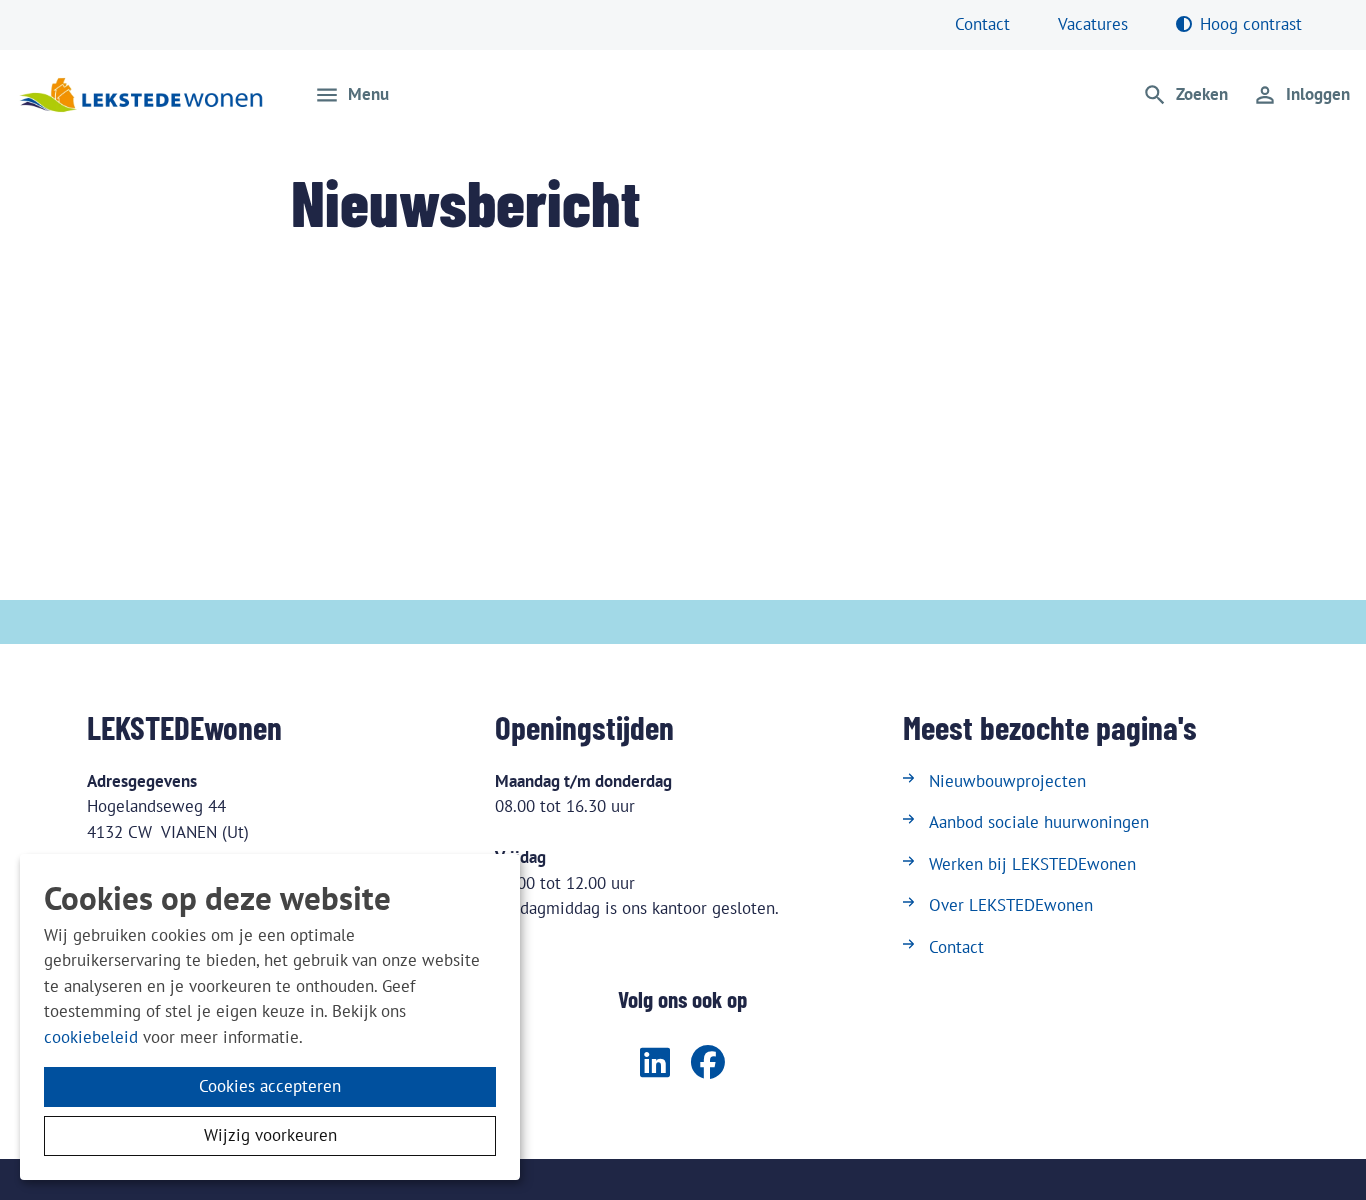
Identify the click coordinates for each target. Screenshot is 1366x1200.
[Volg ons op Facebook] (708, 1064)
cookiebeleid (91, 1037)
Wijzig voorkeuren (270, 1135)
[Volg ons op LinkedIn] (655, 1064)
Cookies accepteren (270, 1086)
